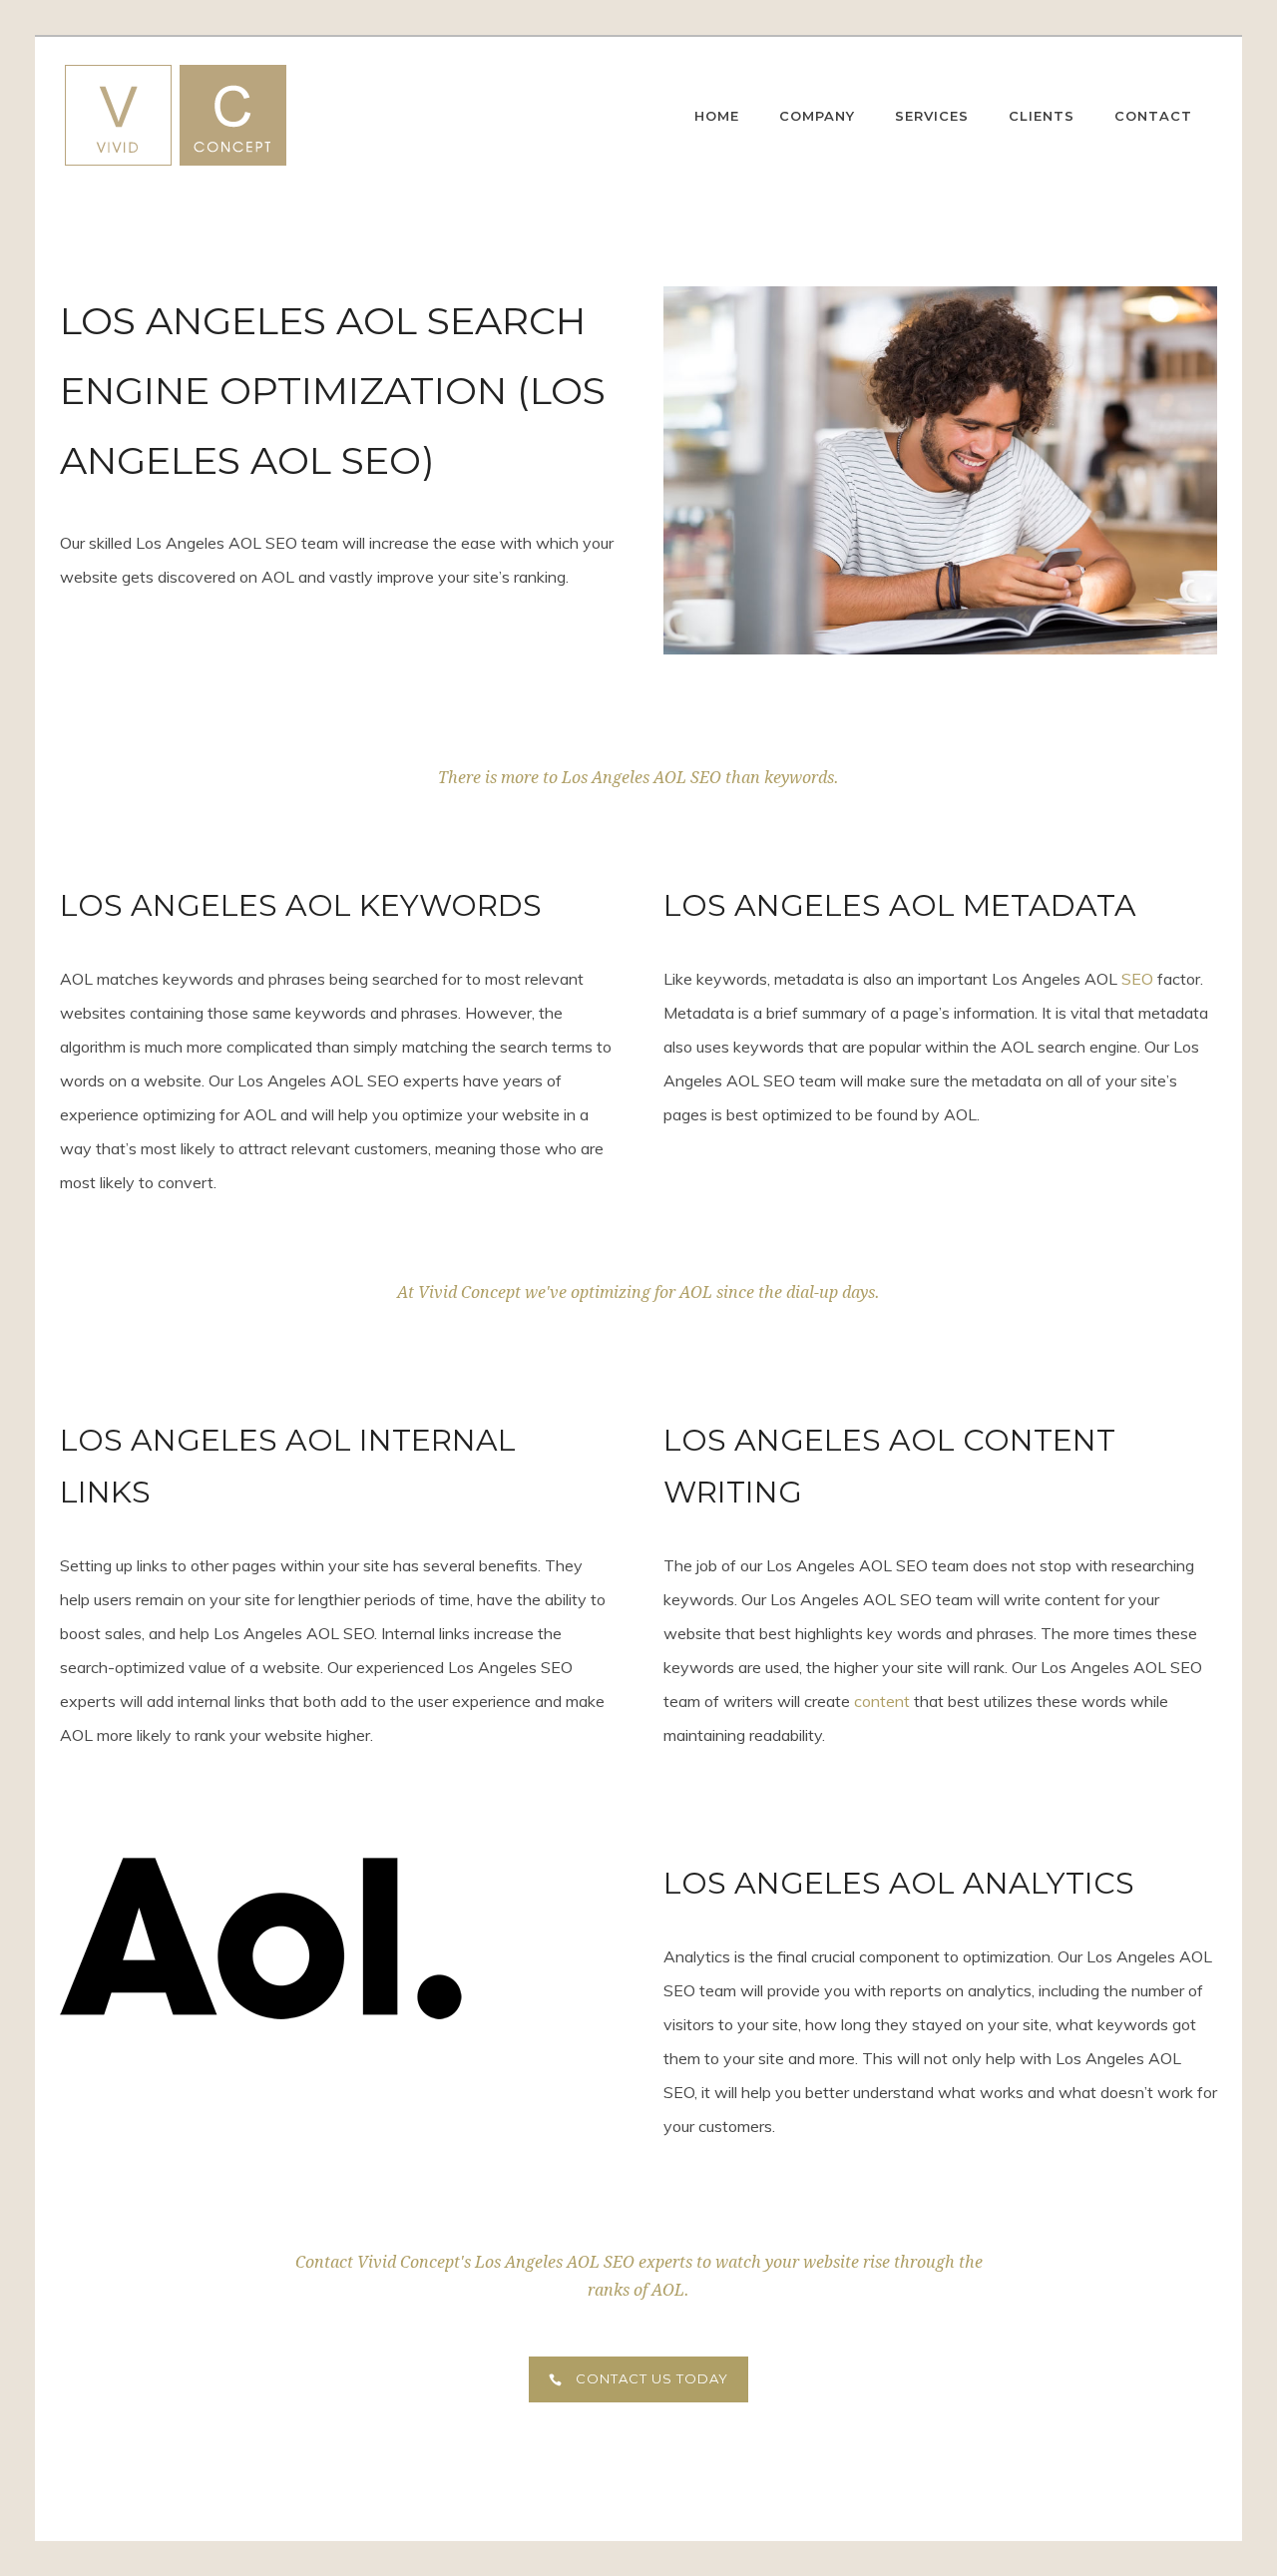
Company (817, 116)
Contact (1153, 116)
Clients (1042, 116)
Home (717, 116)
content (882, 1701)
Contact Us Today (652, 2378)
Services (932, 116)
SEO (1137, 979)
